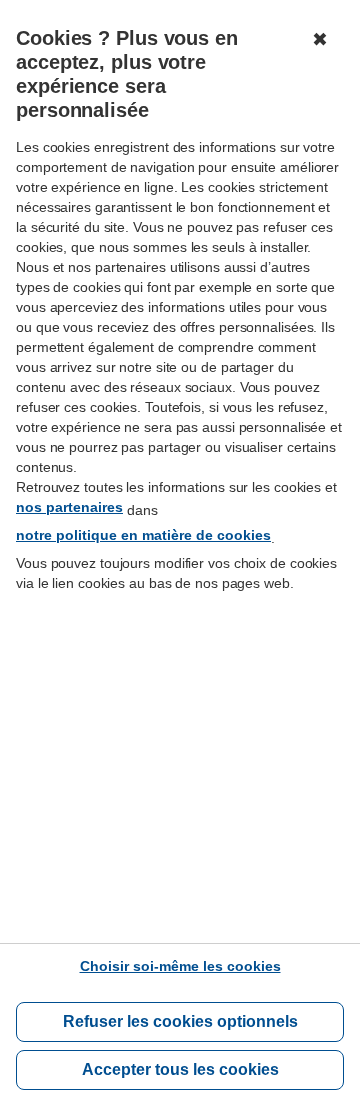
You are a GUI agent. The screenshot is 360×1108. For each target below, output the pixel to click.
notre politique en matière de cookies (143, 535)
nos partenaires (69, 507)
